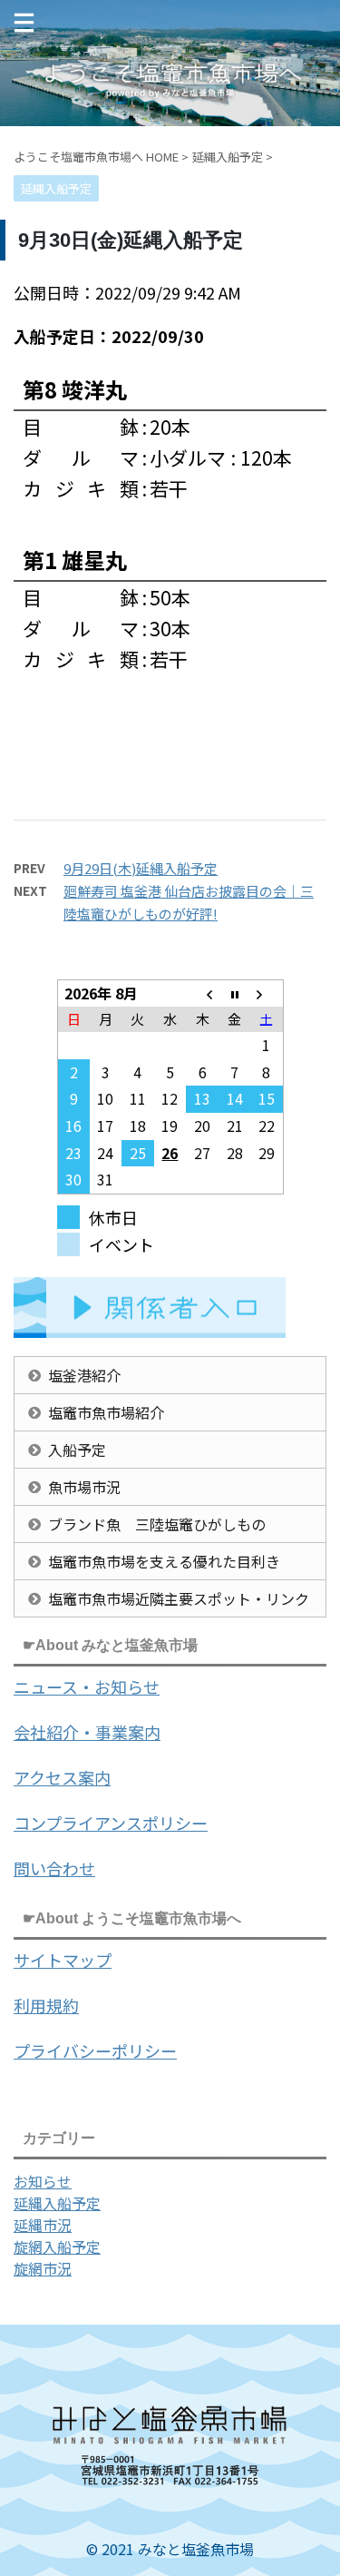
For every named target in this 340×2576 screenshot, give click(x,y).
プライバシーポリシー (95, 2050)
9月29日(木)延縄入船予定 (141, 868)
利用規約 (46, 2005)
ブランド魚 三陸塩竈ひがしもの (157, 1524)
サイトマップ (63, 1960)
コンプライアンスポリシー (111, 1823)
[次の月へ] (267, 993)
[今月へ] (235, 993)
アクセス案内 (62, 1777)
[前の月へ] (202, 993)
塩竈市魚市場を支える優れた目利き (164, 1561)
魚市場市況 (84, 1487)
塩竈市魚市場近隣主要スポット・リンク (179, 1598)
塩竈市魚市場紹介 (106, 1412)
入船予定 (77, 1450)
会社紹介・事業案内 (87, 1732)
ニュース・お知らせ (87, 1686)
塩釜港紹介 (84, 1375)
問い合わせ (54, 1868)
